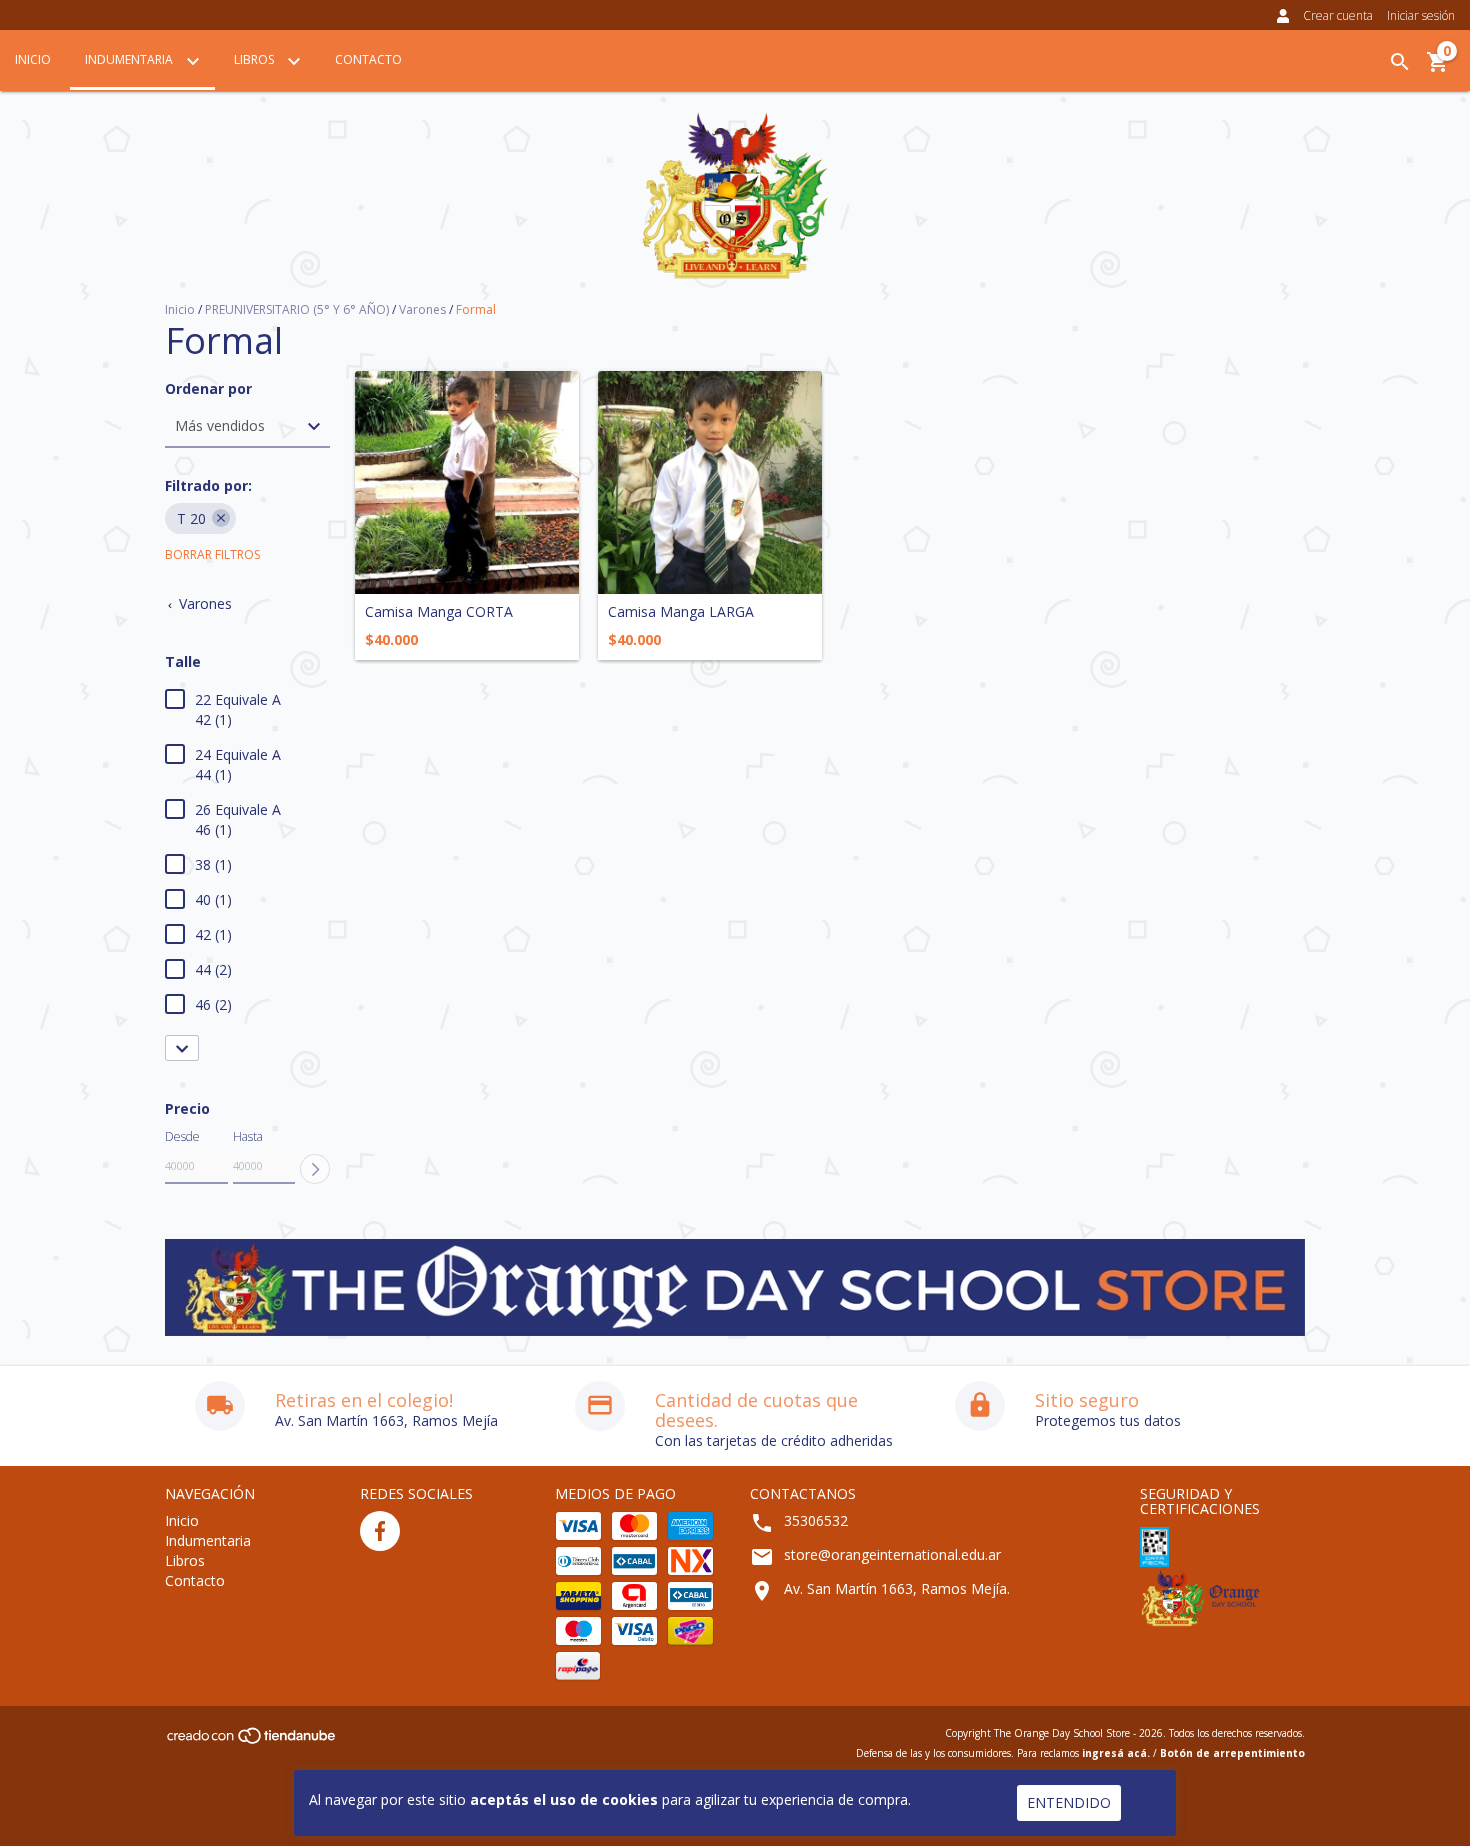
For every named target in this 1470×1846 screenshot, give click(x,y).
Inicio (33, 59)
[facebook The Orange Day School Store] (380, 1531)
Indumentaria (130, 59)
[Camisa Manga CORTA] (467, 483)
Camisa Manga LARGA (681, 611)
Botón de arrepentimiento (1232, 1753)
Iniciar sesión (1421, 15)
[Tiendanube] (252, 1742)
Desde (182, 1136)
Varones (422, 309)
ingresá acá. (1116, 1753)
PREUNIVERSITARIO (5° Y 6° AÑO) (297, 309)
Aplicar (315, 1169)
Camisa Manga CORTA (439, 611)
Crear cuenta (1338, 15)
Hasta (248, 1136)
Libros (255, 59)
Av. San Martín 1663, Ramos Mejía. (897, 1588)
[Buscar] (1400, 62)
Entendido (1069, 1802)
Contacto (368, 59)
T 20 (191, 518)
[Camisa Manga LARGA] (710, 483)
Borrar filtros (212, 554)
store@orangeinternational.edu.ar (892, 1554)
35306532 (816, 1520)
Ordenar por (208, 388)
